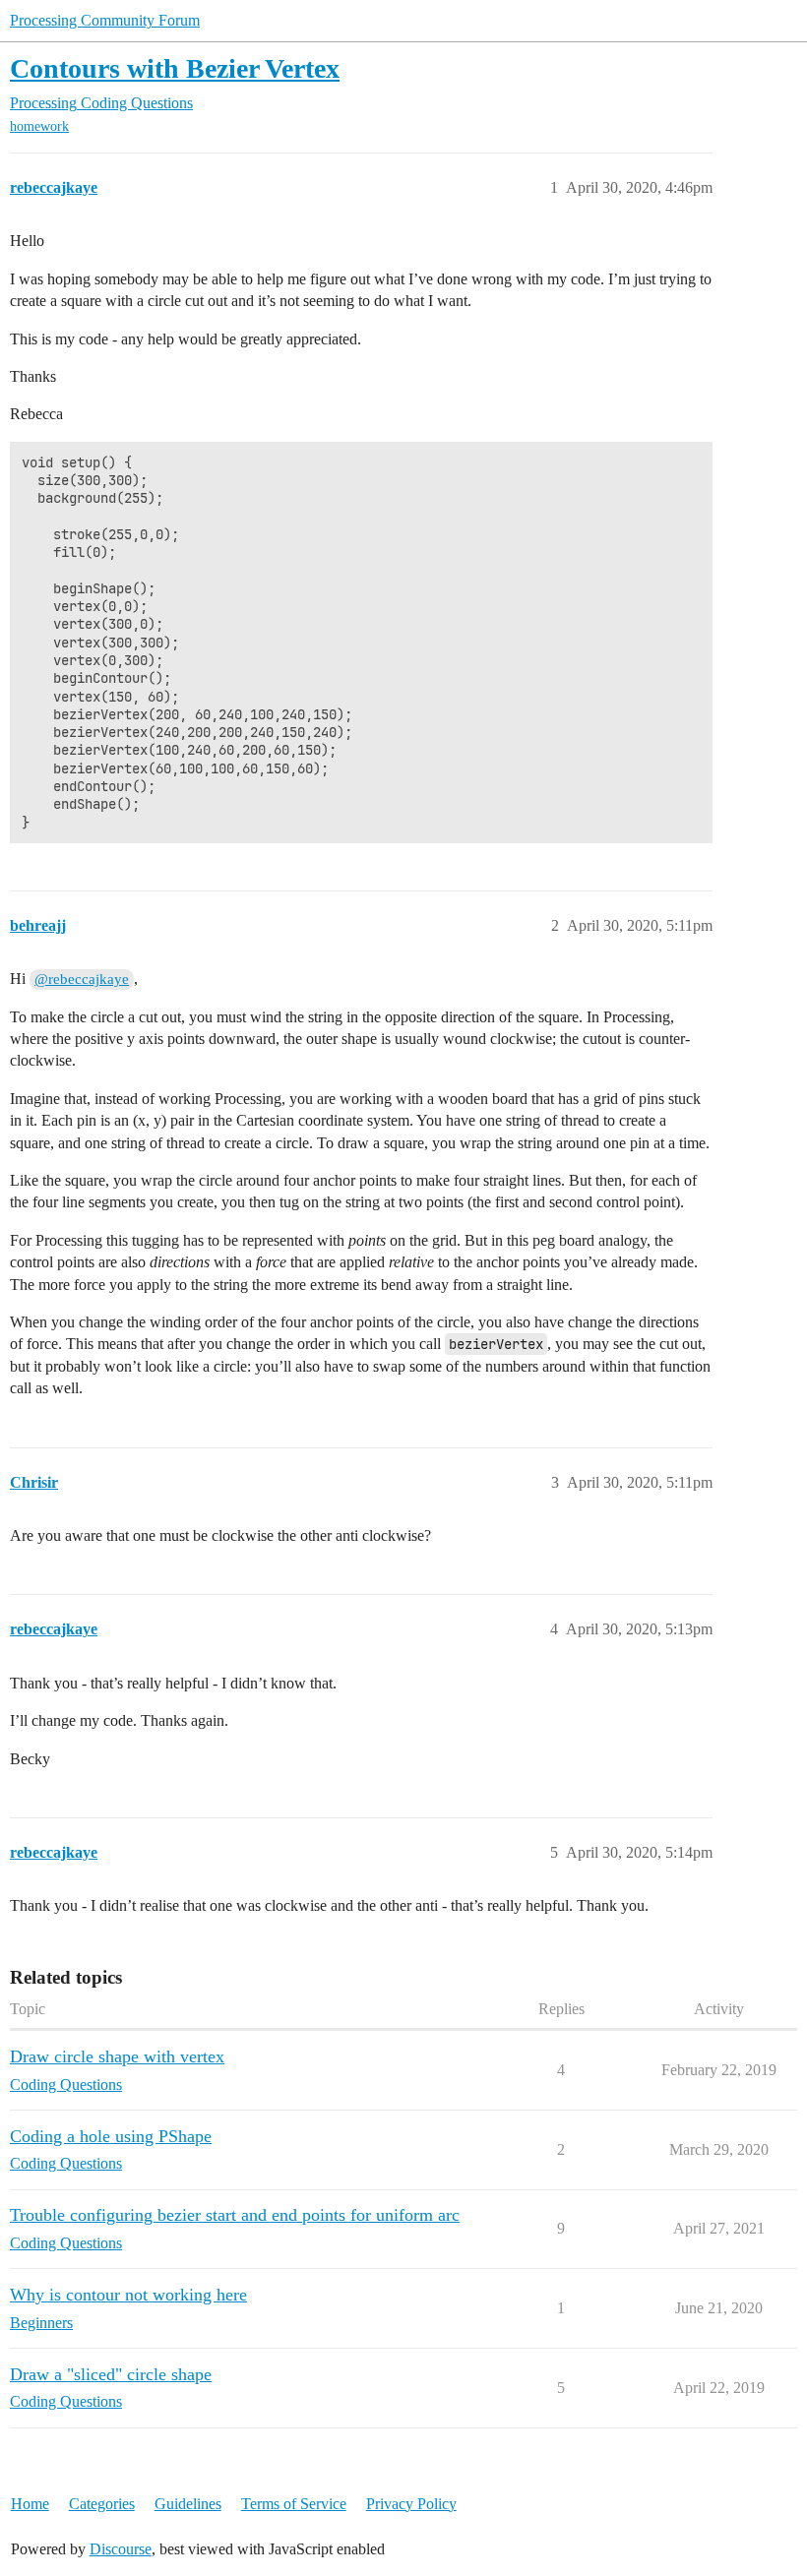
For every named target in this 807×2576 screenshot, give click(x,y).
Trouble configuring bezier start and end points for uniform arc (235, 2215)
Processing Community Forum (105, 20)
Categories (102, 2504)
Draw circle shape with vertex (117, 2056)
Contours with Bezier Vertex (175, 68)
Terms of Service (294, 2504)
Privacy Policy (411, 2504)
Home (30, 2504)
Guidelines (188, 2504)
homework (39, 126)
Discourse (121, 2549)
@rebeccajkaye (82, 979)
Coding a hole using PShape (111, 2136)
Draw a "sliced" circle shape (111, 2374)
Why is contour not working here (128, 2295)
